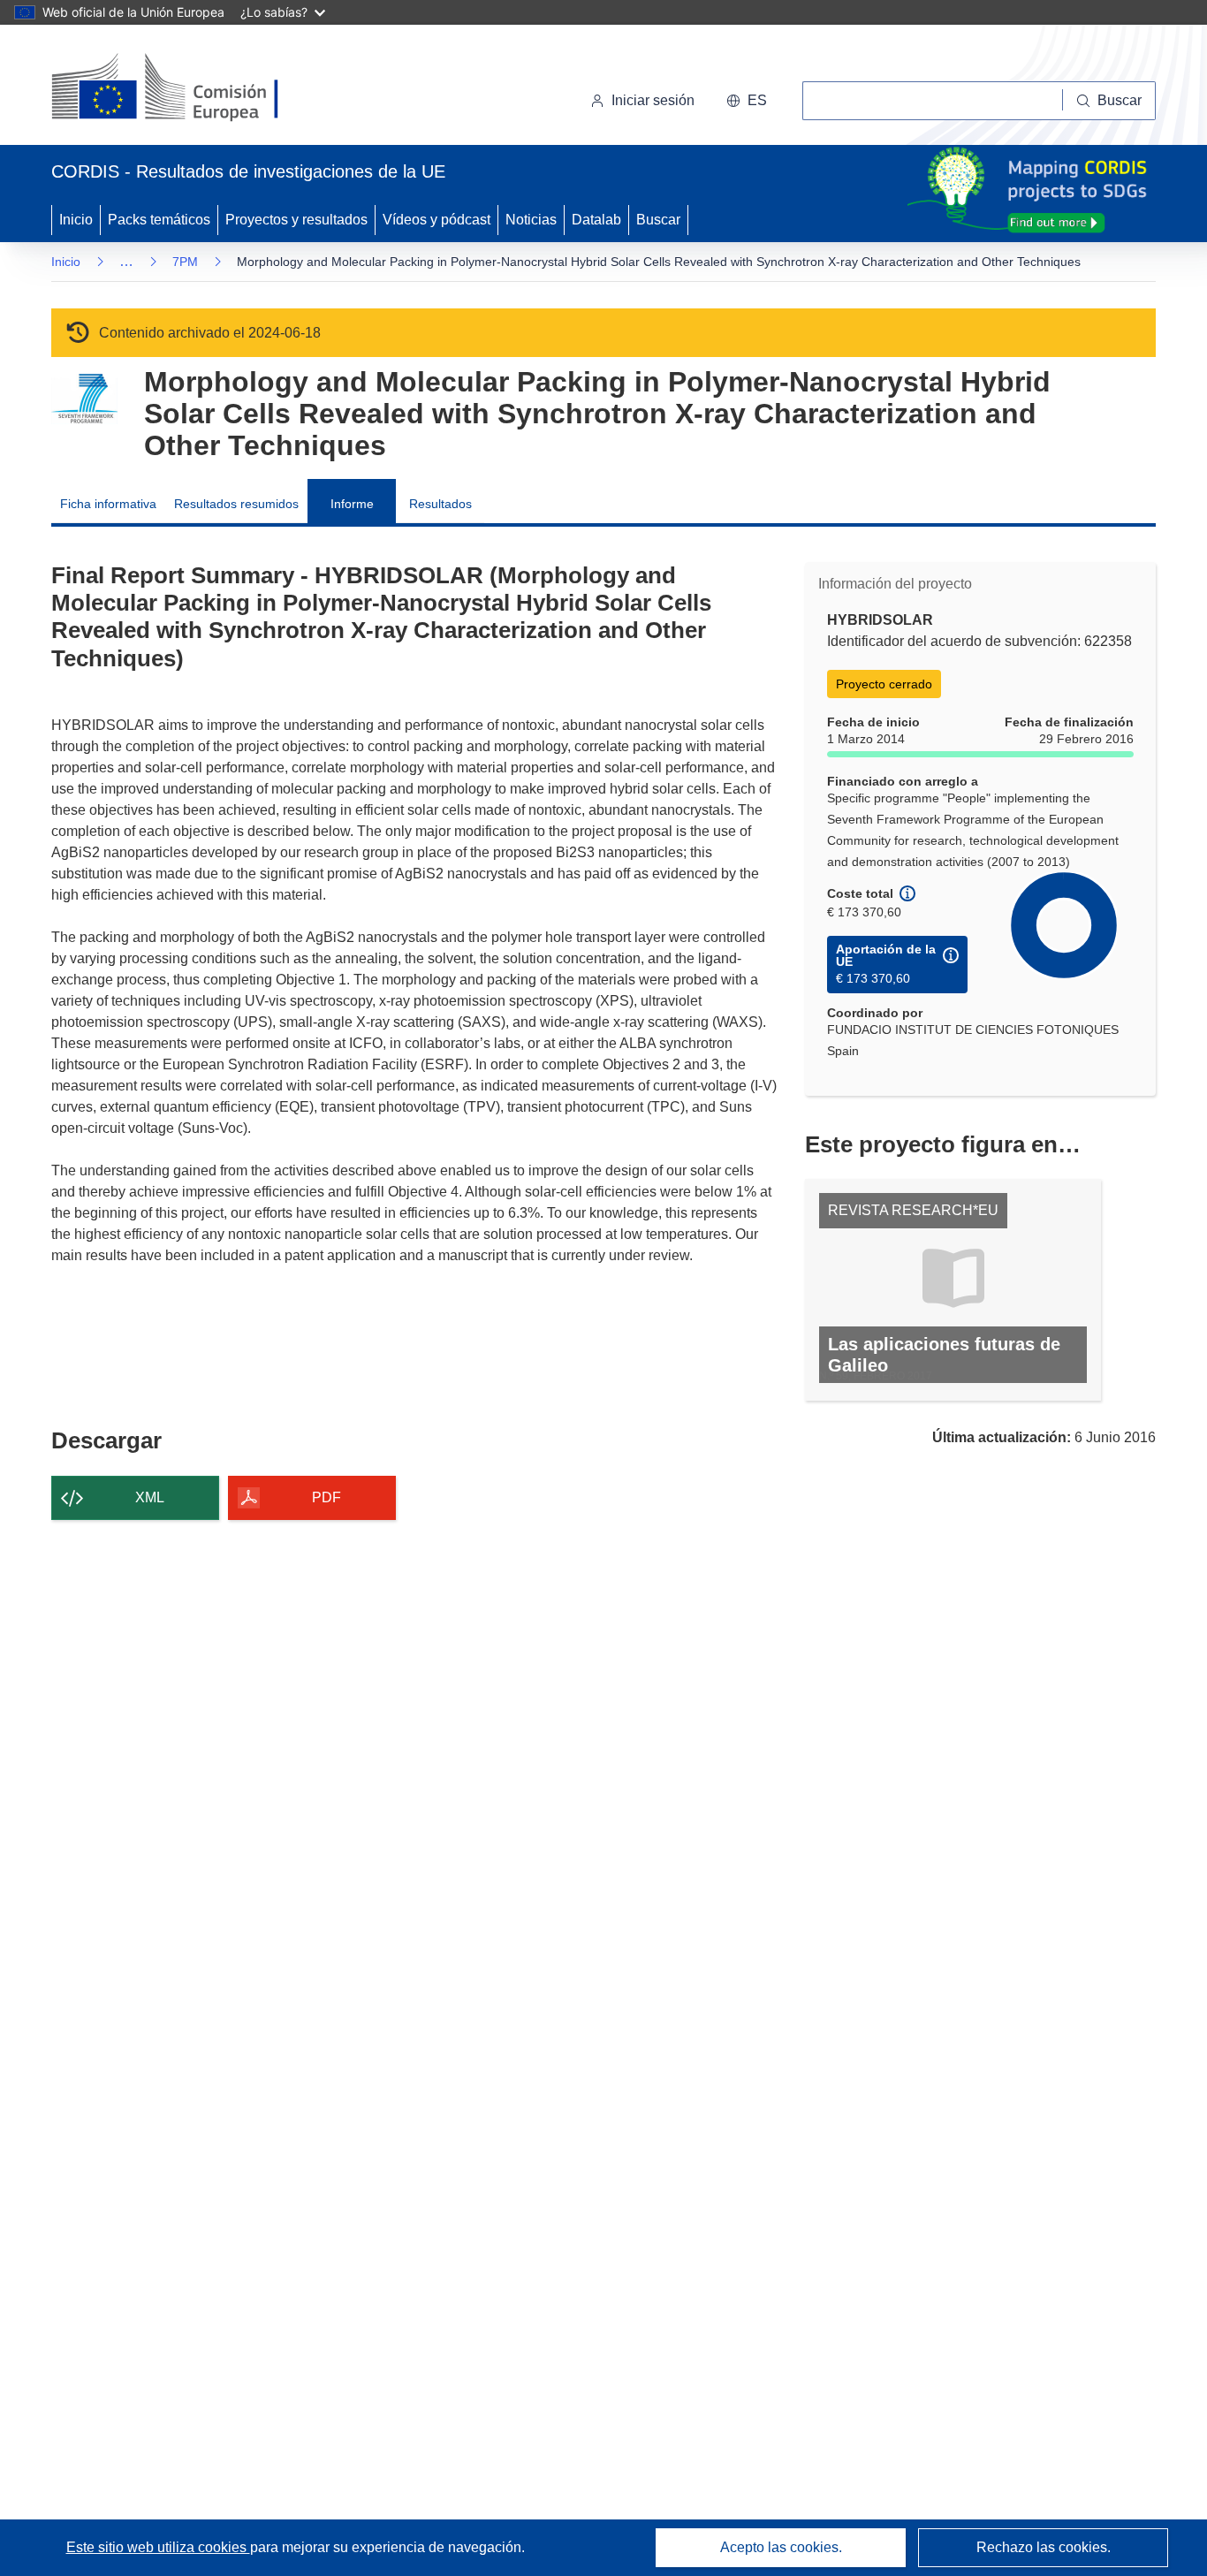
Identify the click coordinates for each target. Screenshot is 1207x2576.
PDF (326, 1497)
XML (150, 1497)
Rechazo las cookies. (1044, 2547)
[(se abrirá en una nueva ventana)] (194, 88)
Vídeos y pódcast (436, 220)
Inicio (76, 220)
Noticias (531, 220)
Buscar (658, 220)
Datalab (596, 220)
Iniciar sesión (653, 100)
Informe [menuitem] (352, 504)
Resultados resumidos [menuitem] (236, 504)
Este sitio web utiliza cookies (158, 2547)
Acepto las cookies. (781, 2547)
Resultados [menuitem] (440, 504)
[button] (747, 101)
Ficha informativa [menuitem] (108, 504)
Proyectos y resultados (296, 220)
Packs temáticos (159, 220)
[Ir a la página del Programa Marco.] (84, 399)
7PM (185, 262)
